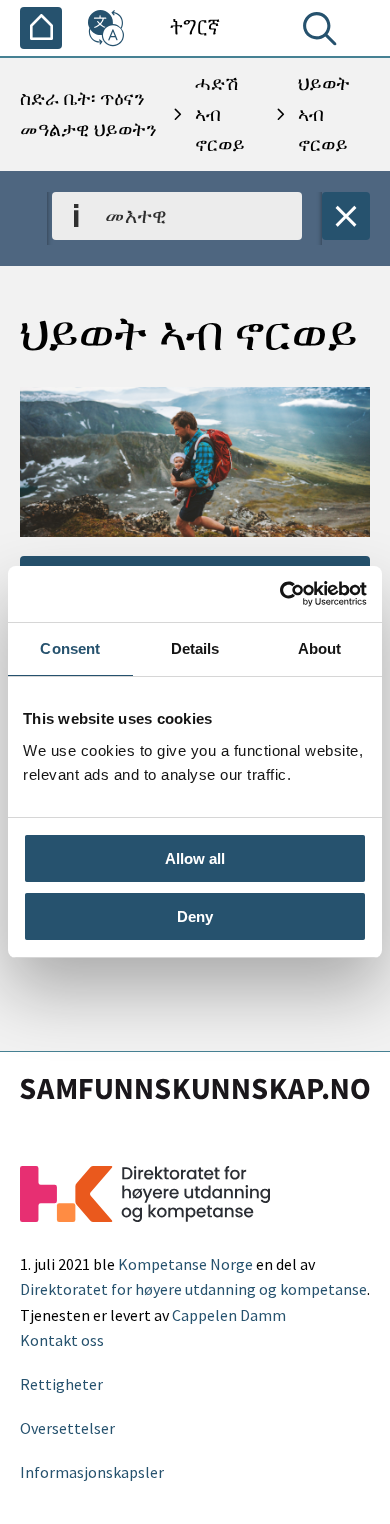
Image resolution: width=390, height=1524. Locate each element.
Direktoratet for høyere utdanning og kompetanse (193, 1289)
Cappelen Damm (229, 1315)
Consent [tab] (70, 648)
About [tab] (320, 648)
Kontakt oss (62, 1340)
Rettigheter (61, 1384)
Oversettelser (67, 1428)
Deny (195, 916)
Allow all (195, 858)
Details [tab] (195, 648)
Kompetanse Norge (185, 1264)
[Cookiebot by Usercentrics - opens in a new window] (280, 594)
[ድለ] (324, 33)
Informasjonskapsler (92, 1472)
